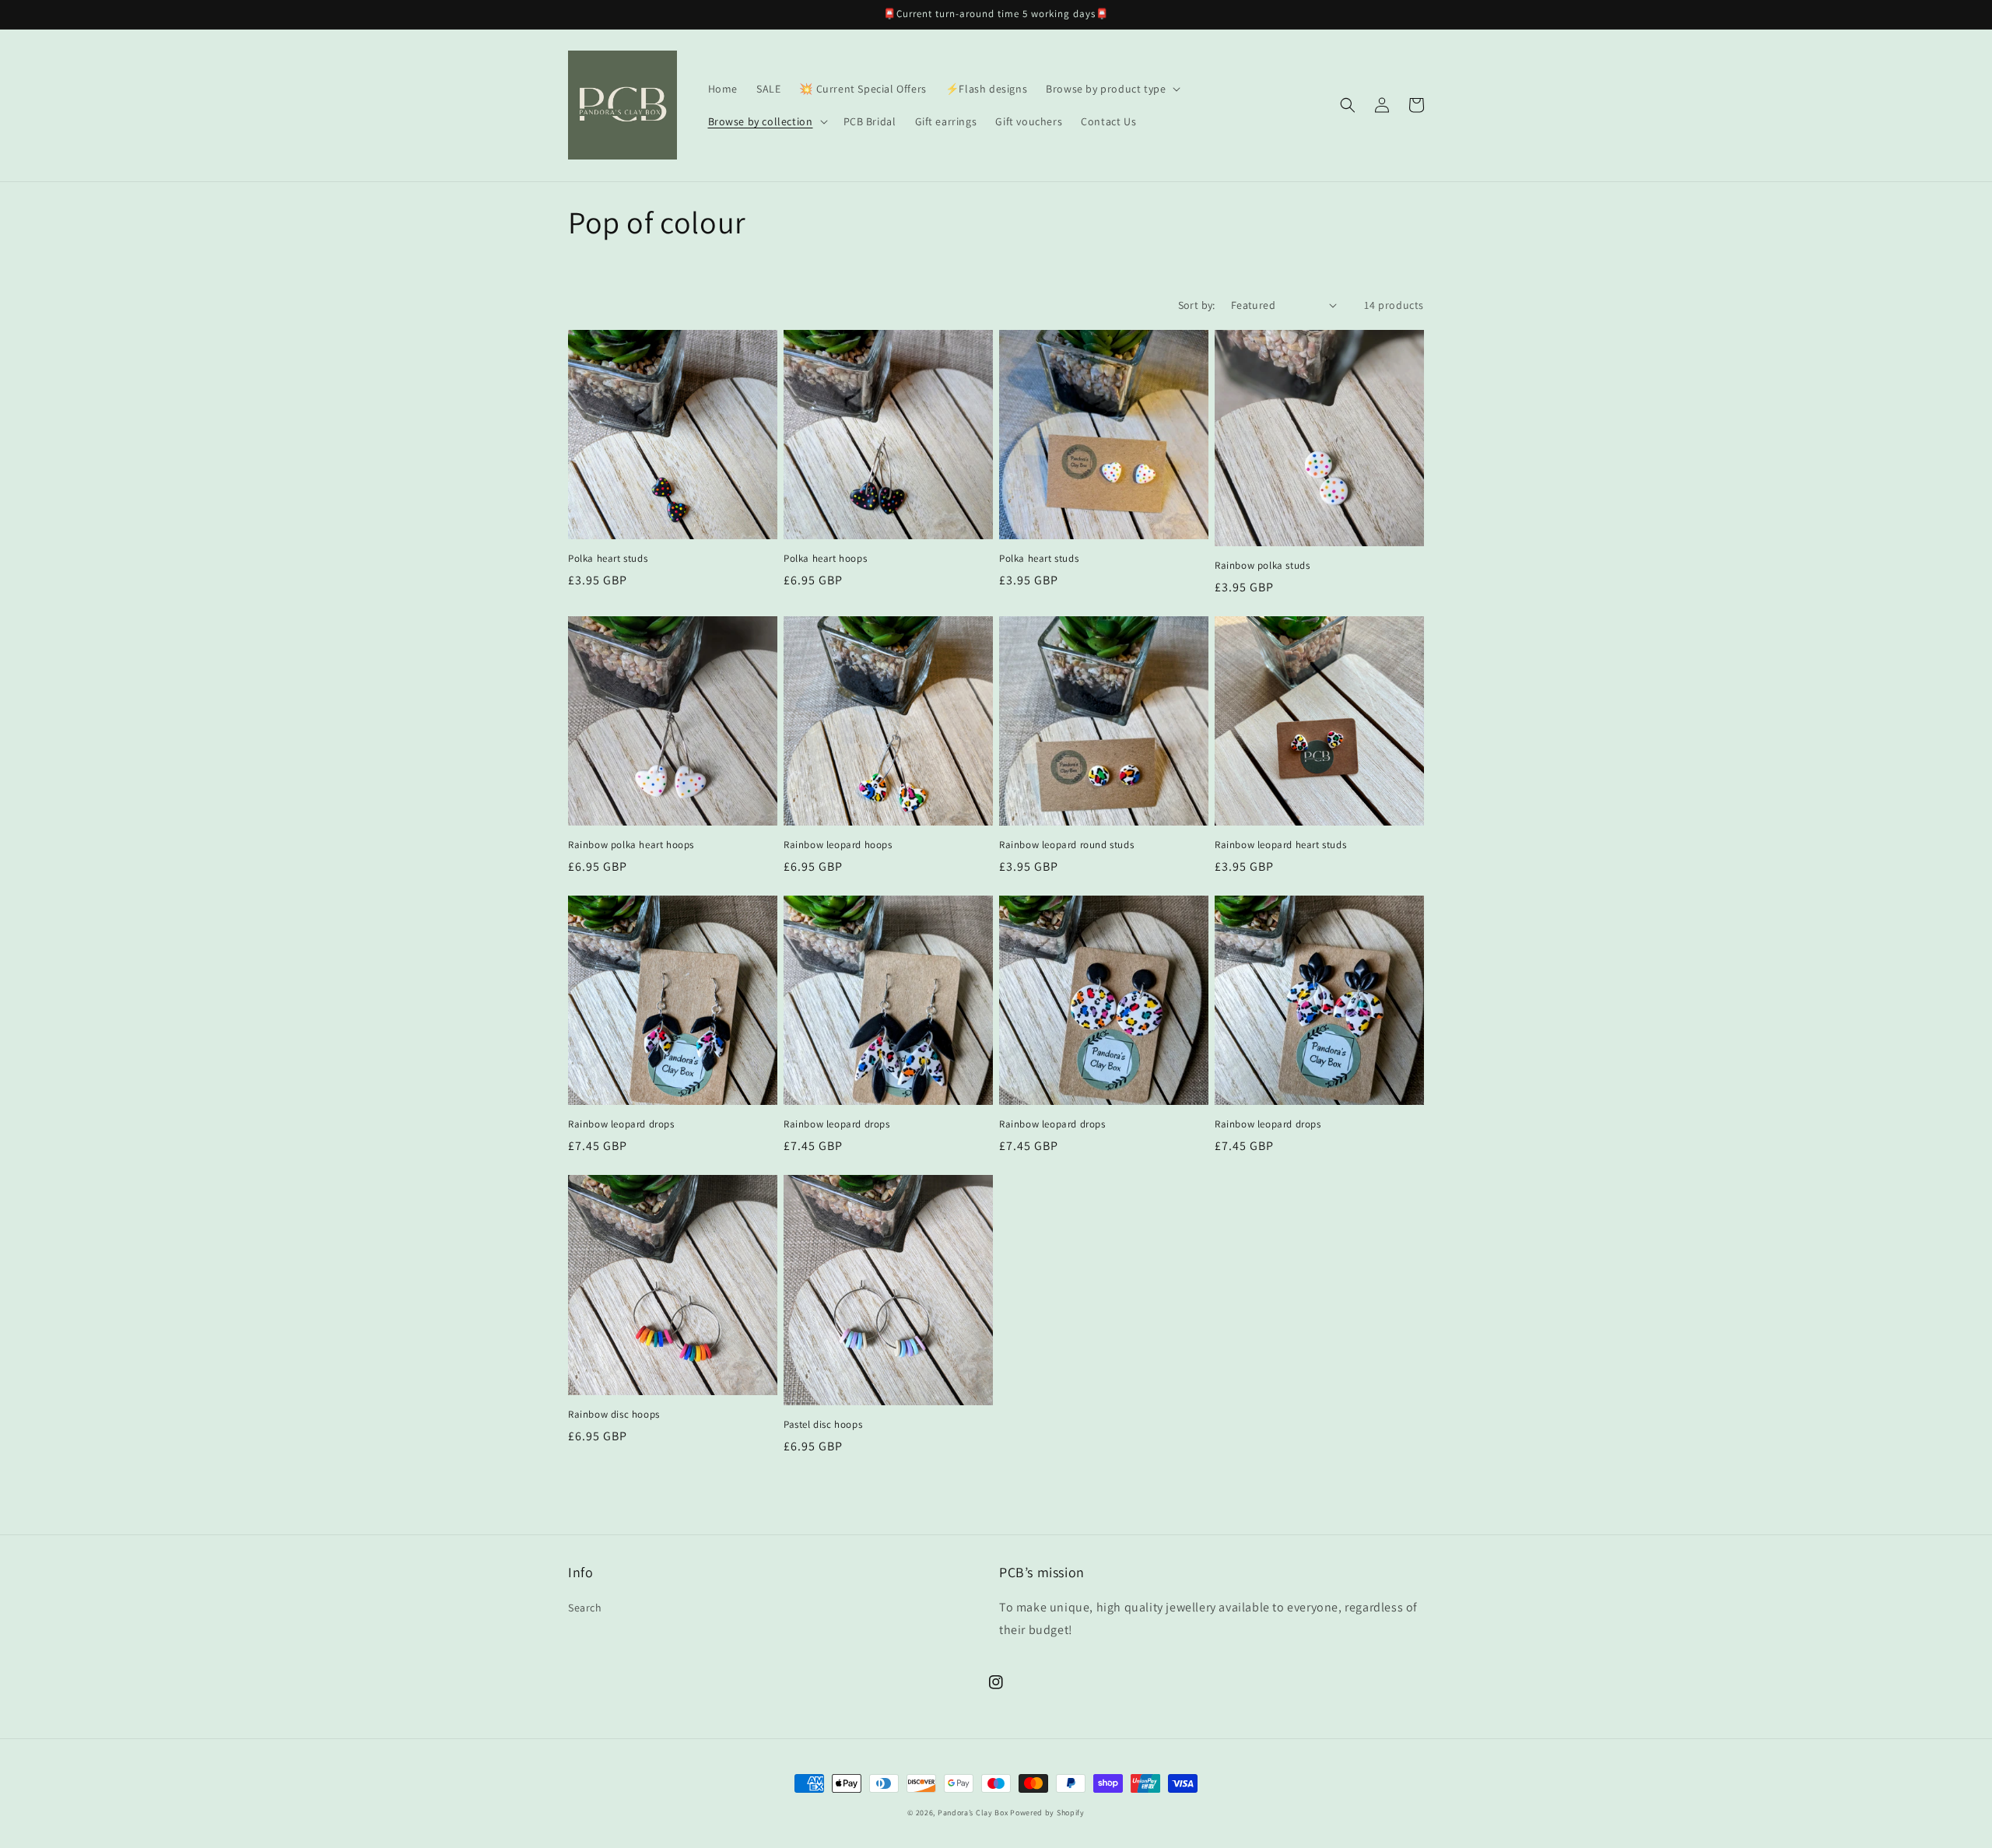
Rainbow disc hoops (614, 1415)
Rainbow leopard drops (621, 1124)
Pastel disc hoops (823, 1425)
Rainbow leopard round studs (1066, 845)
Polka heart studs (608, 559)
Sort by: (1197, 305)
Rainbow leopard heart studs (1280, 845)
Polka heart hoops (825, 559)
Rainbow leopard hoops (838, 845)
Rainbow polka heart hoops (631, 845)
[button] (1112, 89)
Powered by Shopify (1047, 1813)
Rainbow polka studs (1262, 566)
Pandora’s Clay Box (974, 1813)
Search (585, 1608)
